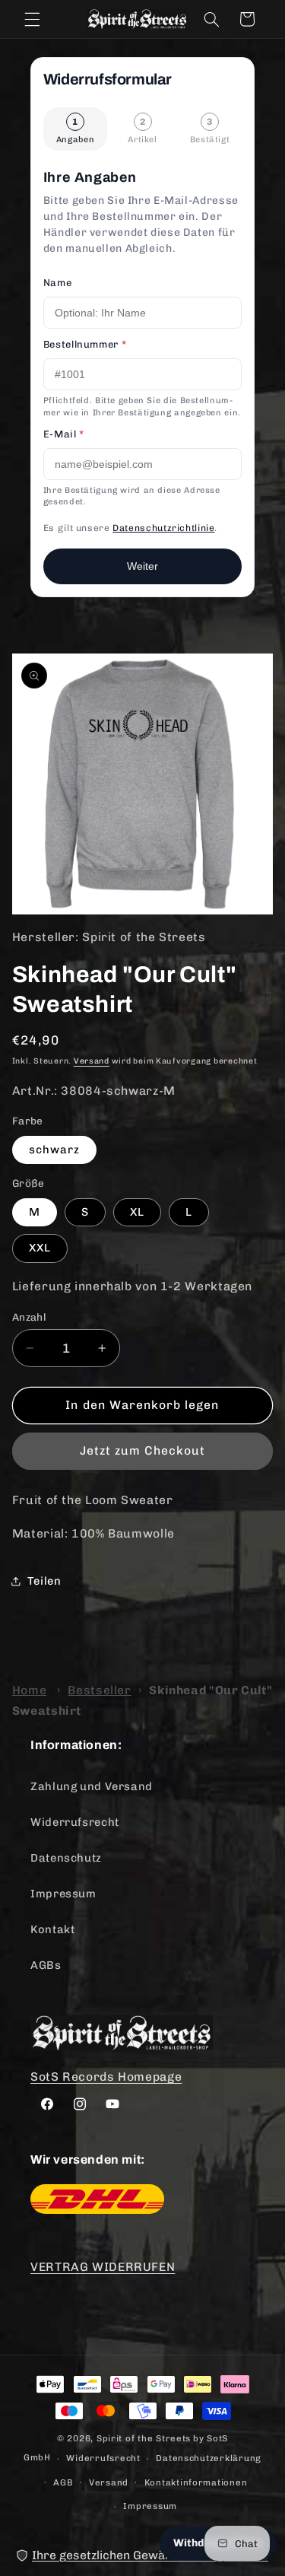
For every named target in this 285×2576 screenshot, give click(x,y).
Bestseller (99, 1690)
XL (137, 1212)
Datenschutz (66, 1858)
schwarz (54, 1150)
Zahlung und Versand (92, 1786)
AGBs (46, 1965)
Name (58, 283)
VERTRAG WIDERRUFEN (103, 2267)
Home (30, 1690)
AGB (63, 2482)
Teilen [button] (44, 1581)
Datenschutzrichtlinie (163, 528)
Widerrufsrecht (75, 1822)
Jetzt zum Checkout (143, 1450)
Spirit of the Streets (144, 2438)
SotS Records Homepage (106, 2077)
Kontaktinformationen (196, 2482)
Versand (92, 1061)
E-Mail (64, 434)
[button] (32, 19)
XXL (40, 1248)
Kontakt (52, 1929)
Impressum (63, 1894)
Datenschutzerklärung (209, 2458)
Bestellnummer (85, 344)
